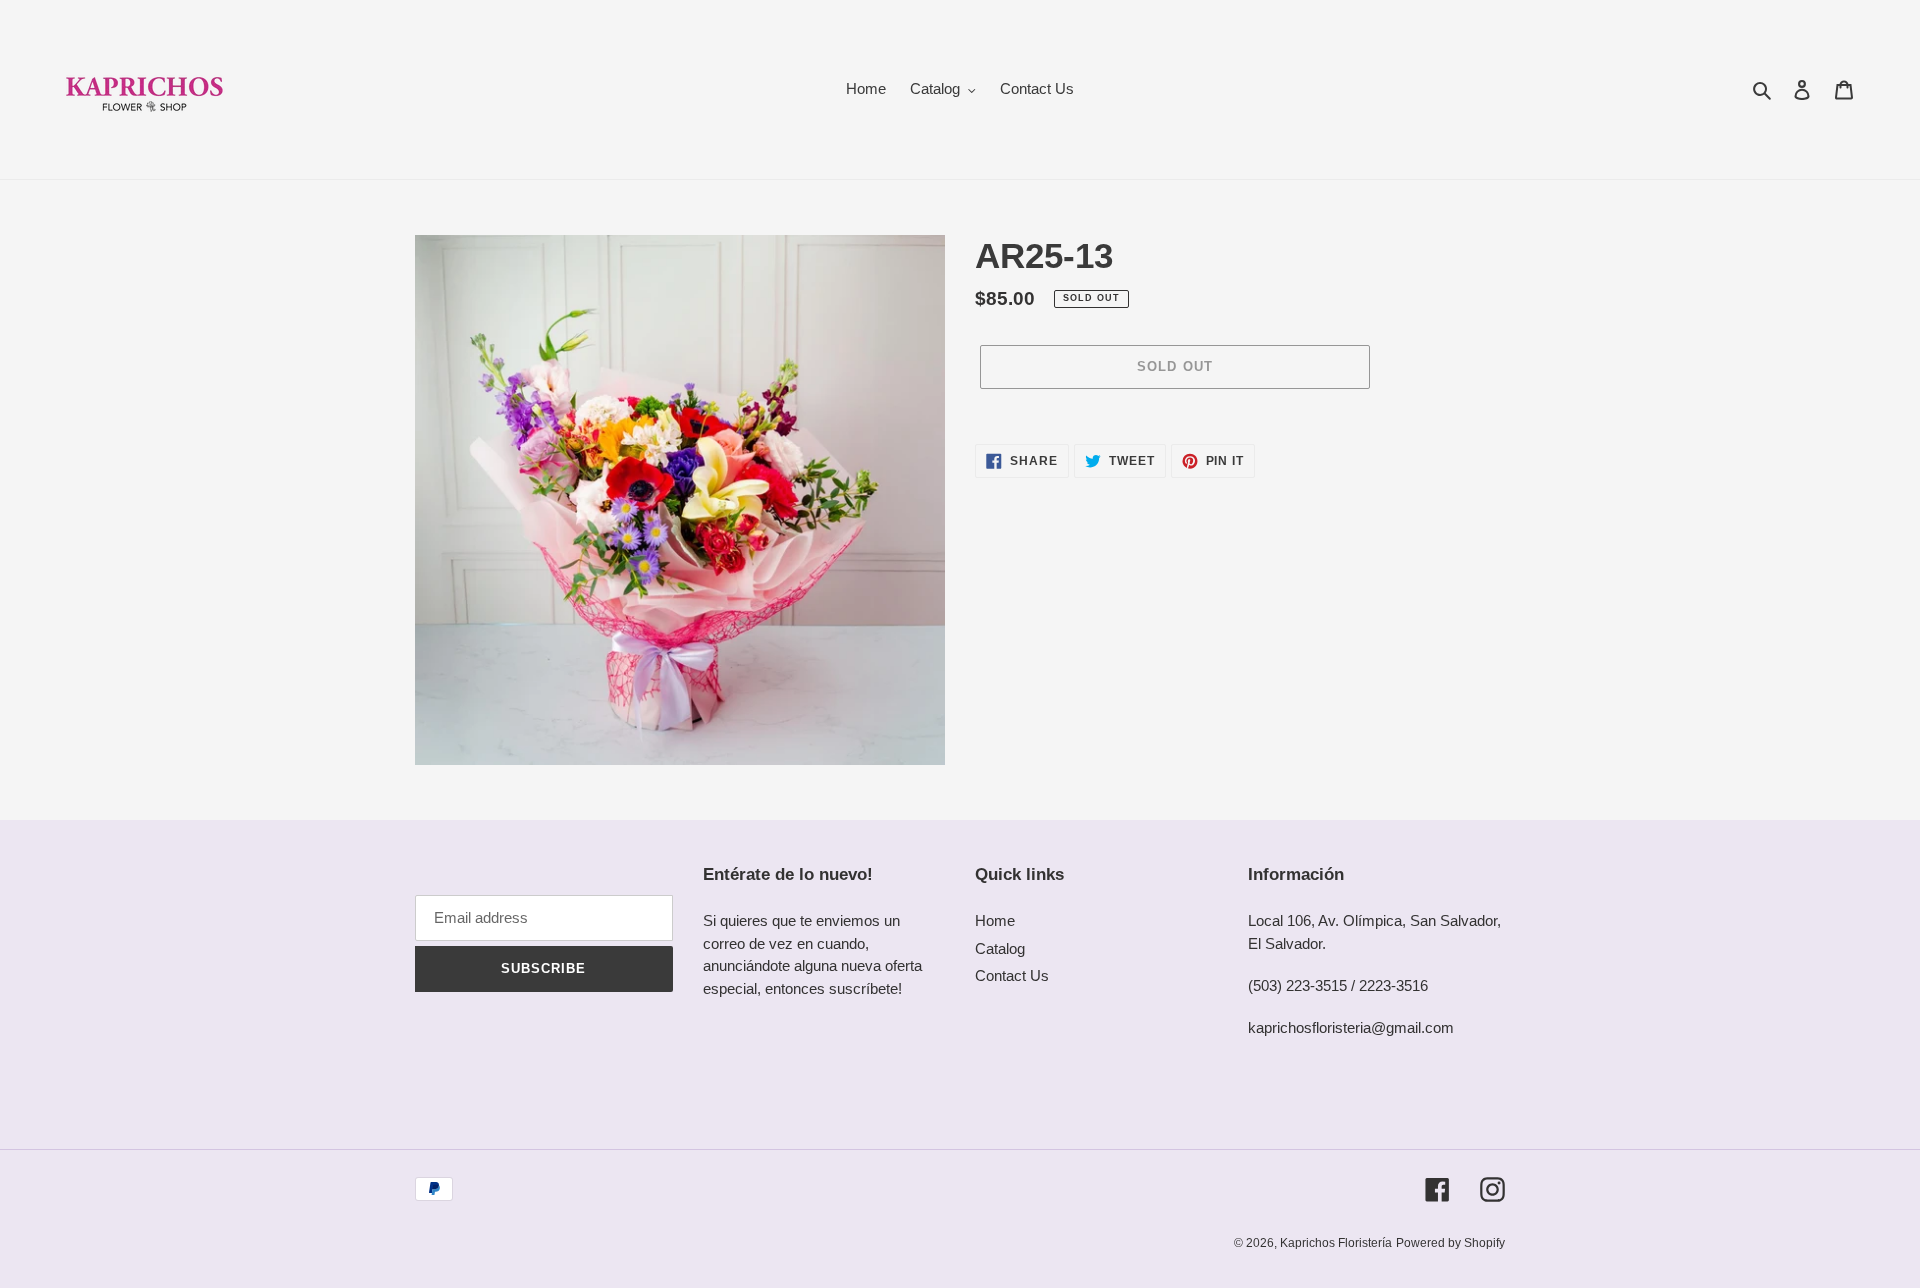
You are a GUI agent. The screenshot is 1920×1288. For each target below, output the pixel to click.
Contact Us (1012, 975)
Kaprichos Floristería (1336, 1243)
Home (995, 920)
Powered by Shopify (1450, 1243)
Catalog (1000, 948)
